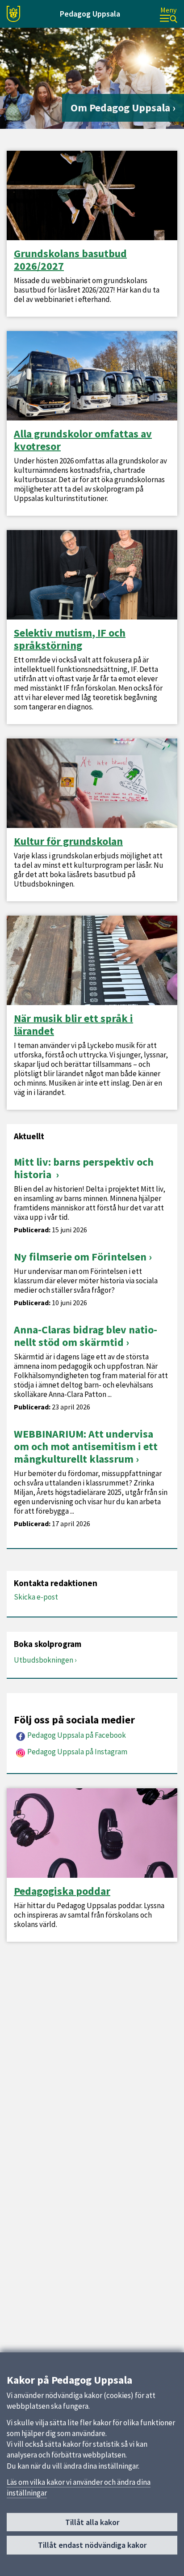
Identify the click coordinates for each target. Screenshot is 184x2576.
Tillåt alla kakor (92, 2522)
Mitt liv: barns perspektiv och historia (84, 1168)
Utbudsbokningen (44, 1660)
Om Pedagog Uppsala (120, 108)
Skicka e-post (36, 1597)
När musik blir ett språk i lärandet (73, 1025)
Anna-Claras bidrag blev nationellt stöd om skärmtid (86, 1336)
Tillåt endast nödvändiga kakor (92, 2545)
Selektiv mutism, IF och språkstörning (70, 639)
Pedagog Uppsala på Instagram (77, 1752)
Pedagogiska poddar (62, 1891)
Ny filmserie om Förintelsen (80, 1257)
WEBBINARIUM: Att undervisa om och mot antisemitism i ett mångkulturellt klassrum (86, 1446)
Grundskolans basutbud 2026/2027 (70, 260)
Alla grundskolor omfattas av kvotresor (83, 440)
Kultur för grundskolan (68, 841)
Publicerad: (32, 1230)
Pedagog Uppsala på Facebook (77, 1735)
